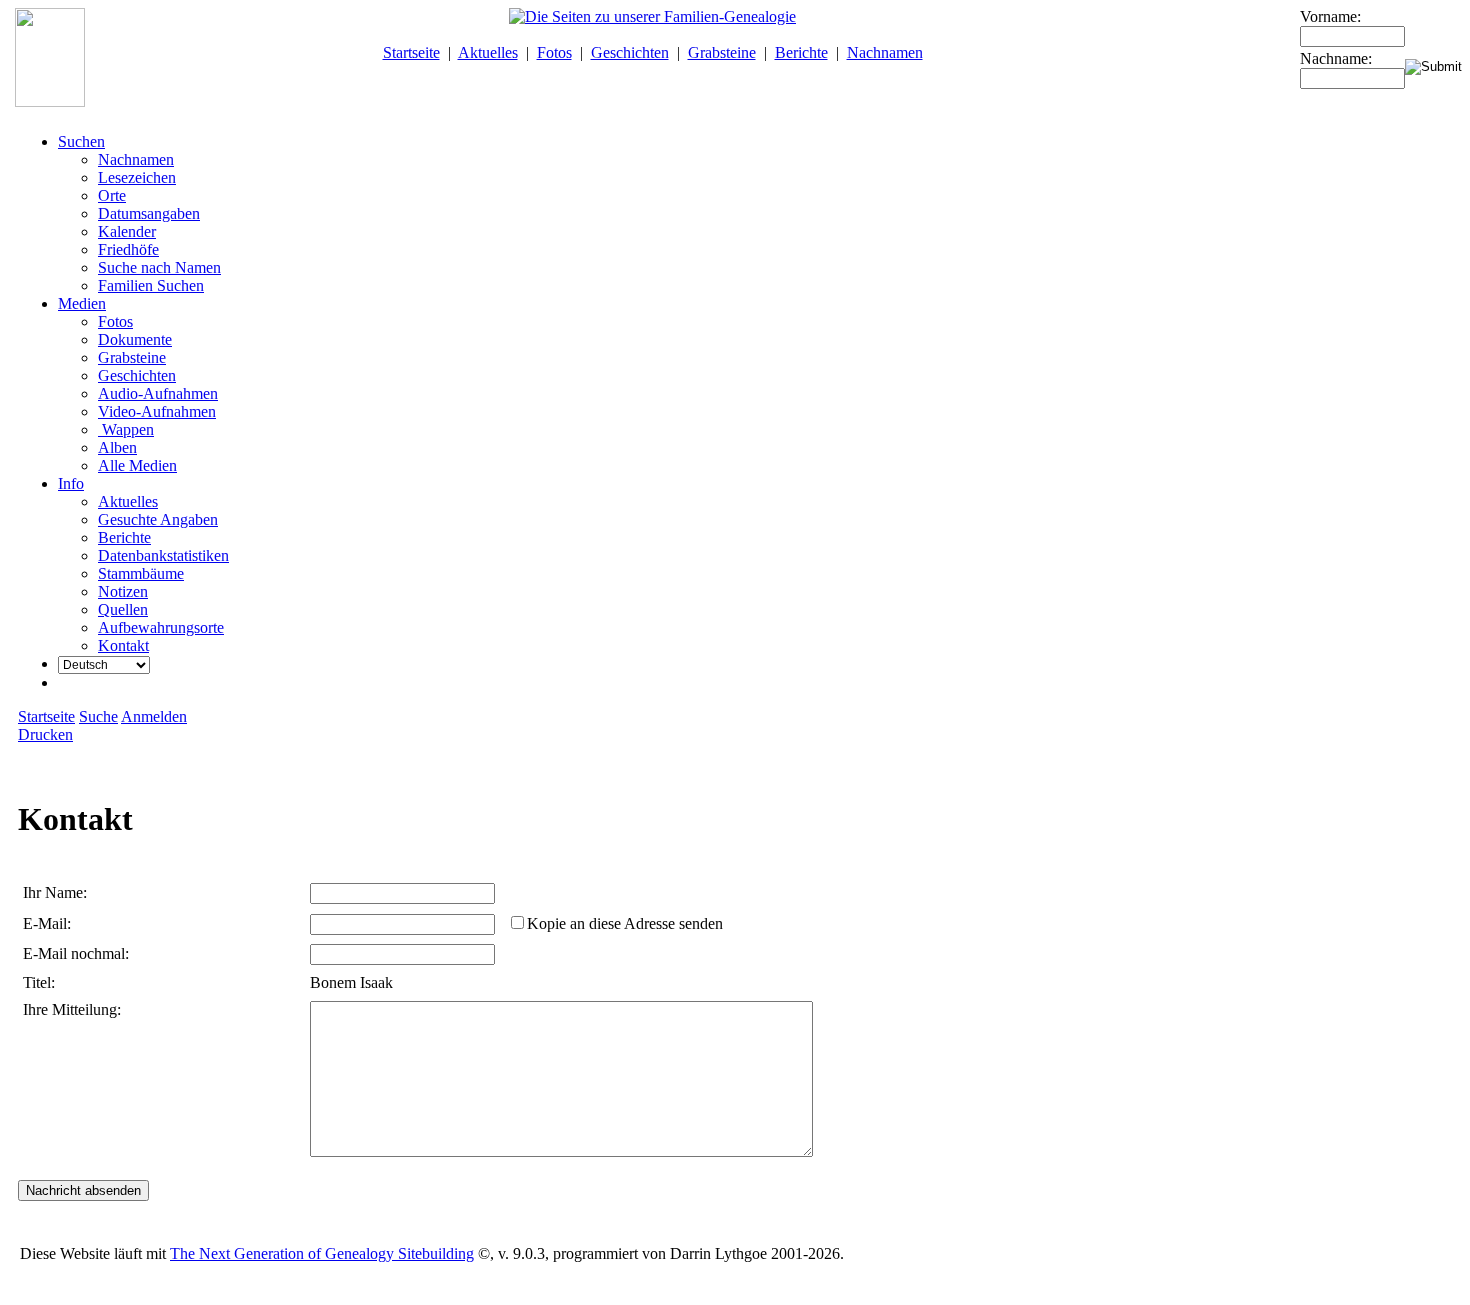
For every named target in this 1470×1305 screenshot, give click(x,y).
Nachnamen (885, 52)
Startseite (411, 52)
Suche (98, 716)
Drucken (45, 734)
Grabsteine (722, 52)
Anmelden (154, 716)
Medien (82, 303)
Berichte (801, 52)
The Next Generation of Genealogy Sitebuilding (322, 1253)
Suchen (81, 141)
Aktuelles (488, 52)
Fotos (554, 52)
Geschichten (630, 52)
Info (71, 483)
